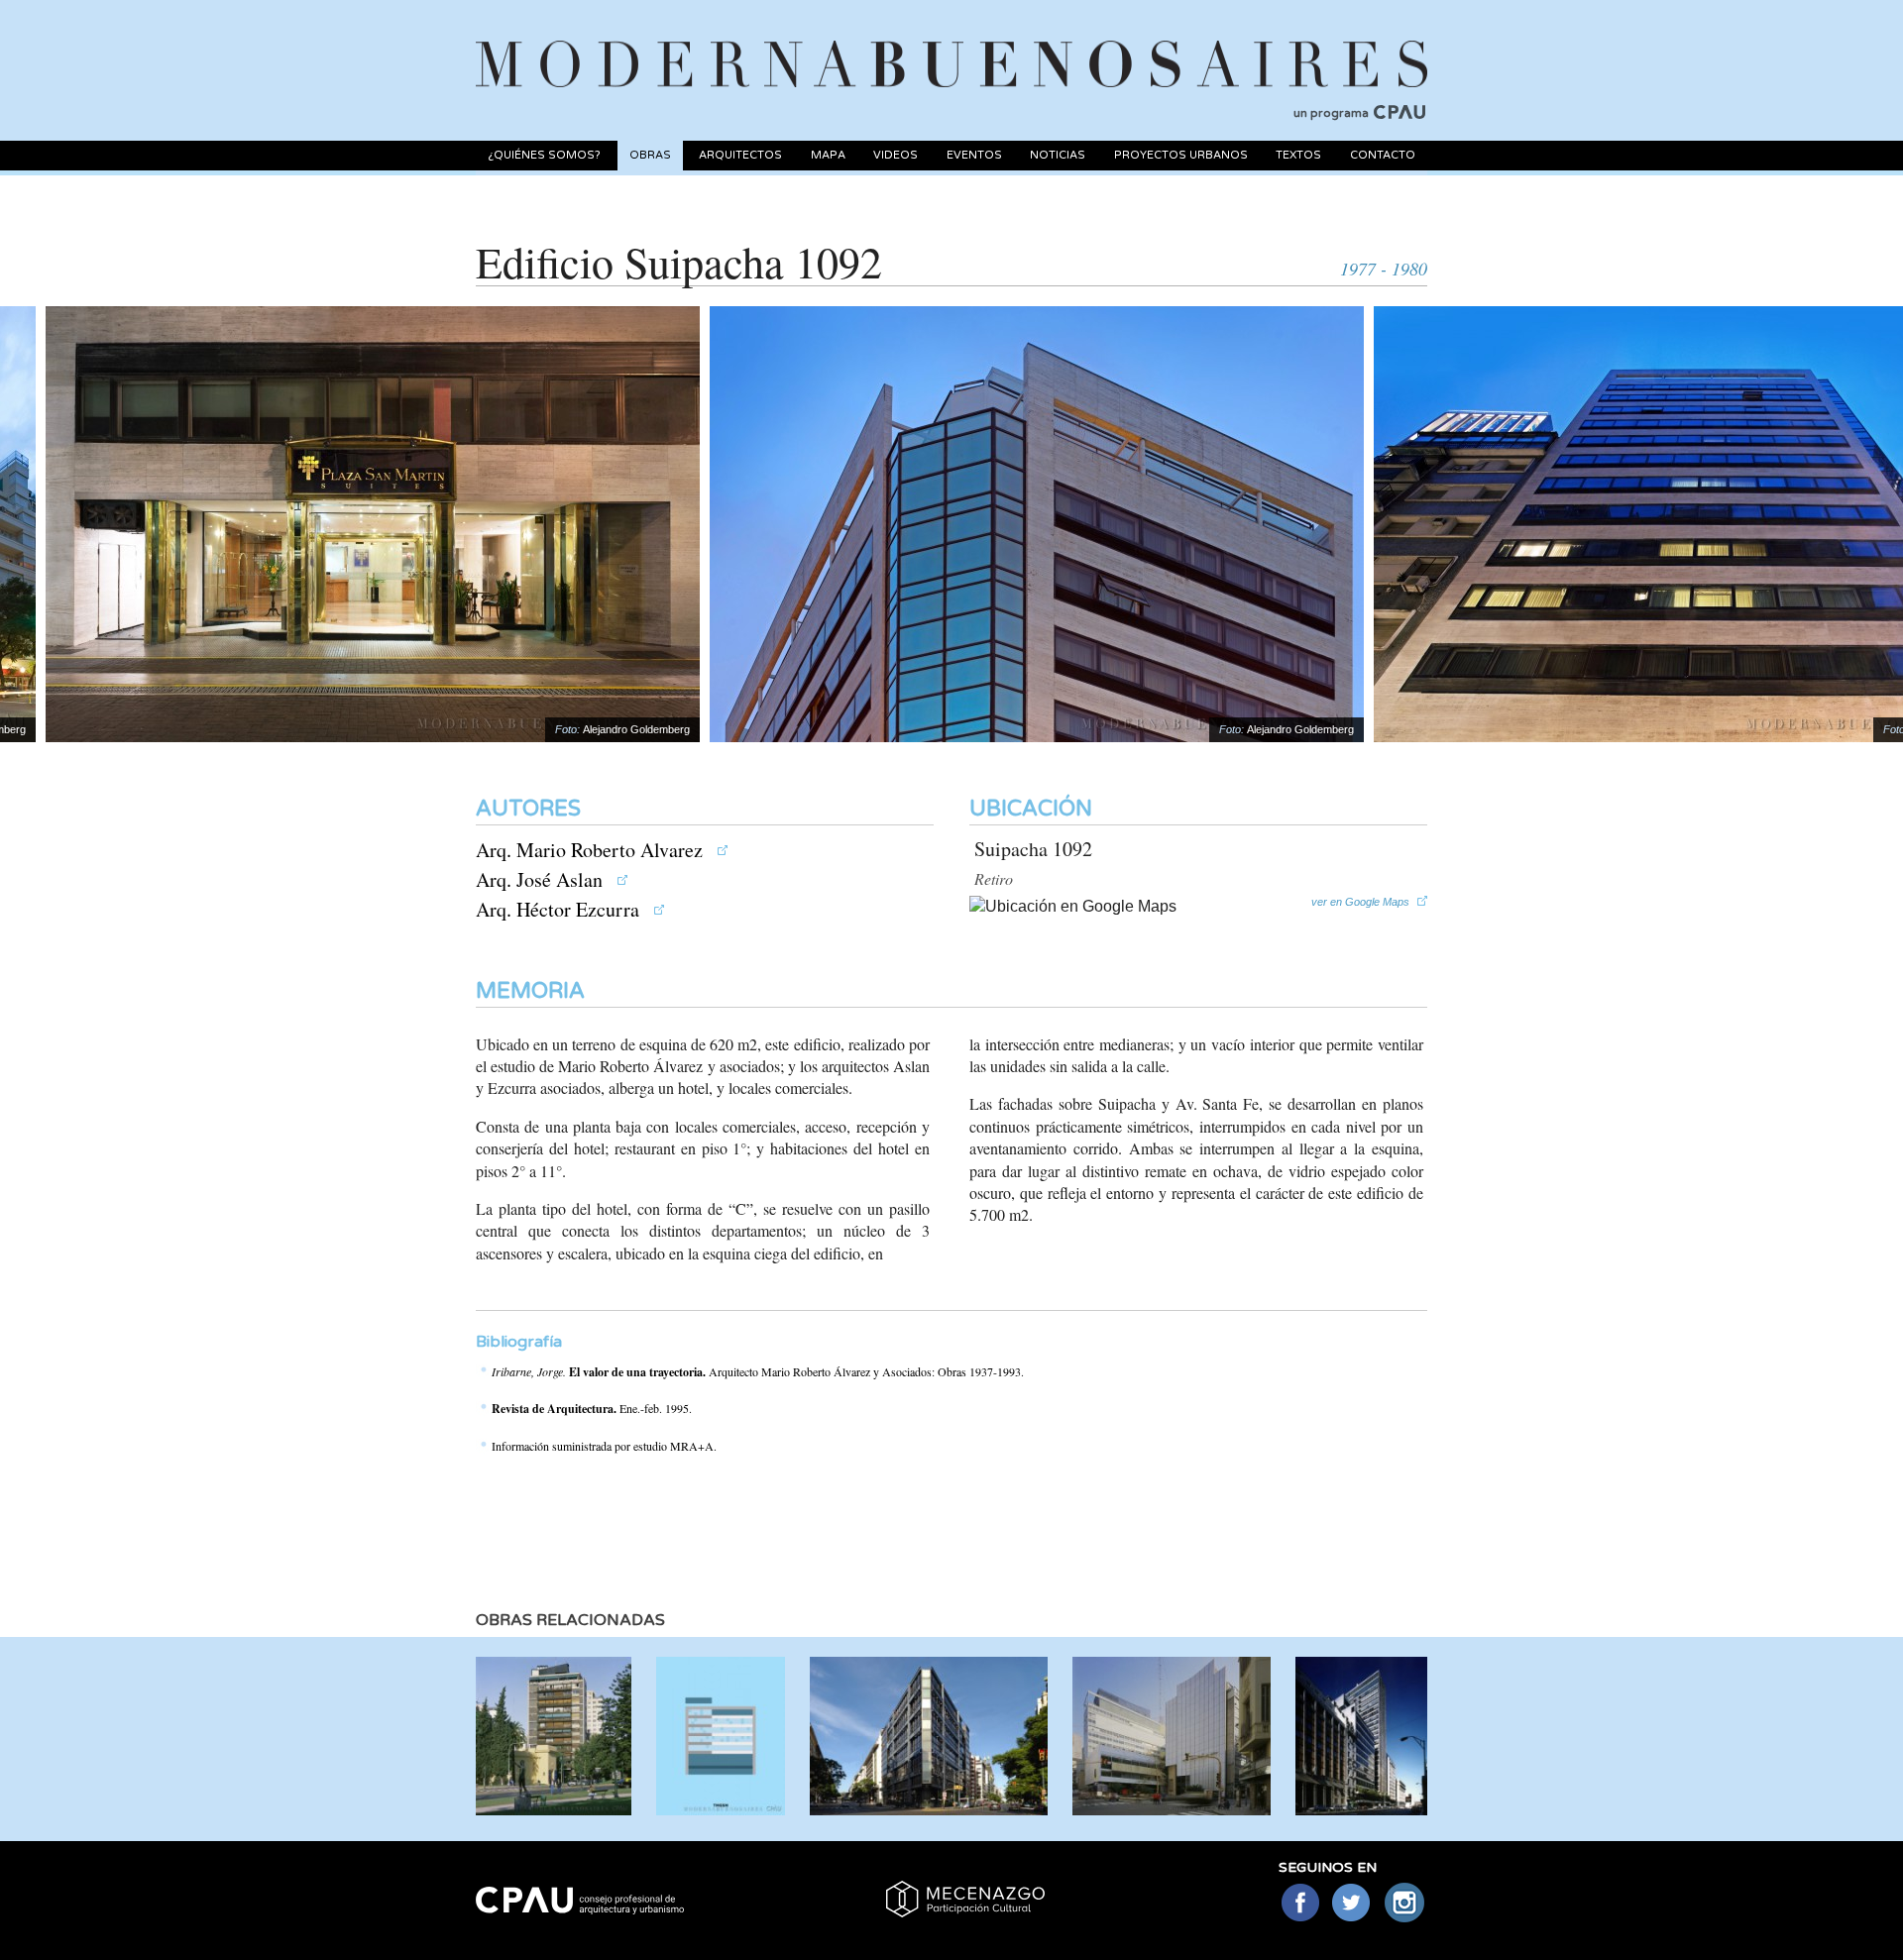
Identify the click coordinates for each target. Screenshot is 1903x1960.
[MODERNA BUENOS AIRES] (951, 41)
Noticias (1058, 155)
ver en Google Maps (1360, 901)
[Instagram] (1405, 1904)
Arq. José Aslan (542, 879)
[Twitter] (1352, 1904)
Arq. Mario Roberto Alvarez (592, 850)
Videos (896, 155)
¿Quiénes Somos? (544, 155)
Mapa (828, 155)
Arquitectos (740, 155)
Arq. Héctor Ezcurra (560, 909)
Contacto (1383, 155)
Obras (650, 155)
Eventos (974, 155)
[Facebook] (1300, 1904)
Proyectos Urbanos (1181, 155)
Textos (1298, 155)
